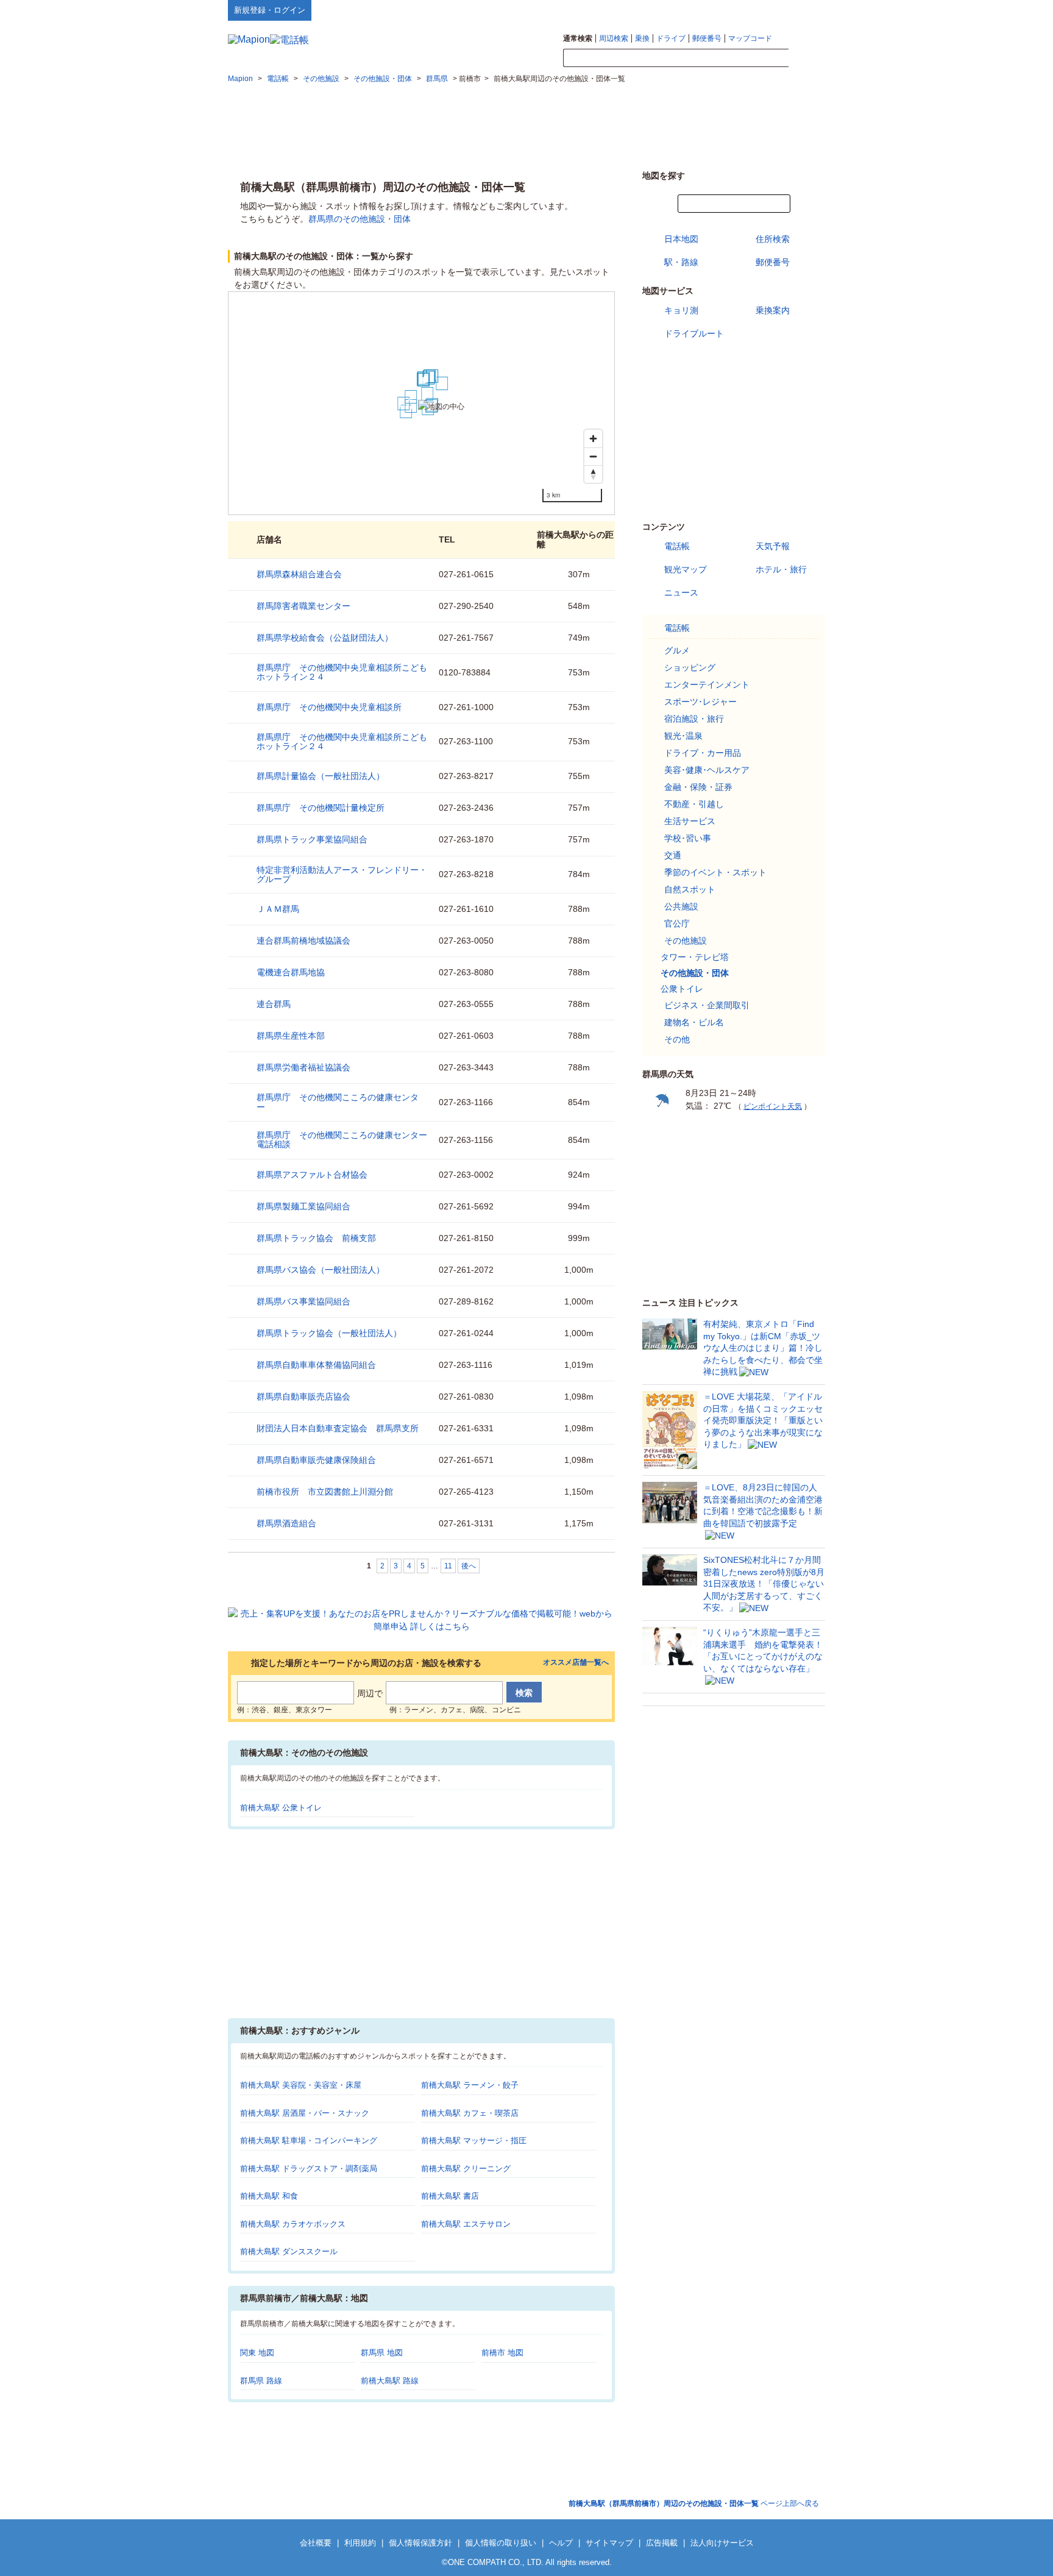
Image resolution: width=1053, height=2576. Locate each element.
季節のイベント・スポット (715, 872)
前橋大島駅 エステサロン (466, 2224)
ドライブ (671, 38)
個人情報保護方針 (420, 2543)
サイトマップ (805, 10)
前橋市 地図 (502, 2353)
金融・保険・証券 (698, 787)
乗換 (642, 38)
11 (448, 1566)
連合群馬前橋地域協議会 (303, 941)
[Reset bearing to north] (593, 474)
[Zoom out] (593, 456)
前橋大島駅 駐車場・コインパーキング (309, 2140)
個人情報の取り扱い (501, 2543)
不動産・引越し (694, 804)
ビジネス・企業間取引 (707, 1005)
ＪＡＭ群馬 (278, 909)
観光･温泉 (683, 736)
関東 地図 (257, 2353)
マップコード (750, 38)
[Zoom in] (593, 439)
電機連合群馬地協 (291, 972)
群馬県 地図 (382, 2353)
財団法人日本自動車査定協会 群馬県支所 (338, 1428)
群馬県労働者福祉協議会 (303, 1067)
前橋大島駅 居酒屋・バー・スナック (305, 2113)
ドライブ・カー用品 (703, 753)
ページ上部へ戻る (694, 2503)
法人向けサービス (722, 2543)
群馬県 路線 (261, 2381)
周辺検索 (614, 38)
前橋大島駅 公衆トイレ (281, 1808)
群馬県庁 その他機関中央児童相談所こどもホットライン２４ (342, 672)
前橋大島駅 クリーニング (466, 2169)
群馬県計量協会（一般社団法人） (321, 776)
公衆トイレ (682, 989)
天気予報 (773, 546)
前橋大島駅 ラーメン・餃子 (470, 2085)
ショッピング (690, 667)
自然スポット (690, 889)
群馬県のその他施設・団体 (360, 219)
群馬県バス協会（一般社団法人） (321, 1270)
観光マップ (686, 569)
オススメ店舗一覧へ (576, 1663)
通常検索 (578, 38)
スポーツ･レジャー (700, 702)
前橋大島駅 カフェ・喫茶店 (470, 2113)
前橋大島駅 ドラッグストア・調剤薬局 (309, 2169)
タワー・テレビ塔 (695, 957)
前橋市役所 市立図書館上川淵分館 (325, 1492)
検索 (807, 59)
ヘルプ (767, 10)
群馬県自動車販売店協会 (303, 1397)
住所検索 (773, 239)
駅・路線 (681, 262)
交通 (673, 855)
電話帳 (677, 546)
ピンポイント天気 (773, 1106)
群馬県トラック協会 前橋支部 (316, 1238)
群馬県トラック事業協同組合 (312, 839)
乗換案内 (773, 310)
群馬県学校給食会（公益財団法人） (325, 638)
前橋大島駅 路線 (390, 2381)
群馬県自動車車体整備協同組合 (316, 1365)
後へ (469, 1566)
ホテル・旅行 (781, 569)
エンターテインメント (707, 685)
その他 (677, 1039)
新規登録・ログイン (270, 10)
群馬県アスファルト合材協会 (312, 1175)
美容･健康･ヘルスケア (707, 770)
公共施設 (681, 906)
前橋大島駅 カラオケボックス (293, 2224)
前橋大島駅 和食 (269, 2196)
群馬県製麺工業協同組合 (303, 1206)
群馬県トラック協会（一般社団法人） (329, 1333)
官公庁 (677, 923)
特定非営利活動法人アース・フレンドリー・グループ (342, 874)
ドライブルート (694, 333)
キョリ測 (681, 310)
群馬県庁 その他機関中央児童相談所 (329, 707)
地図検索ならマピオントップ (705, 10)
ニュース (681, 592)
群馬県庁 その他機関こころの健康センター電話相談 (342, 1140)
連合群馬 (274, 1004)
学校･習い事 (688, 838)
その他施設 (686, 941)
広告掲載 (662, 2543)
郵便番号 (707, 38)
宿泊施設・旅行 (694, 719)
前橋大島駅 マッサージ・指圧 (474, 2140)
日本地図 (681, 239)
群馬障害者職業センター (303, 606)
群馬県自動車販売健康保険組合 (316, 1460)
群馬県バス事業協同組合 (303, 1301)
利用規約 (360, 2543)
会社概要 (316, 2543)
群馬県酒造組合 (286, 1523)
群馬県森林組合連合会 (299, 574)
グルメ (677, 650)
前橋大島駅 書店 (450, 2196)
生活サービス (690, 821)
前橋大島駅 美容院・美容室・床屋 (301, 2085)
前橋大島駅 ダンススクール (289, 2251)
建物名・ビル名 (694, 1022)
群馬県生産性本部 (291, 1036)
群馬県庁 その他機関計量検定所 (321, 808)
